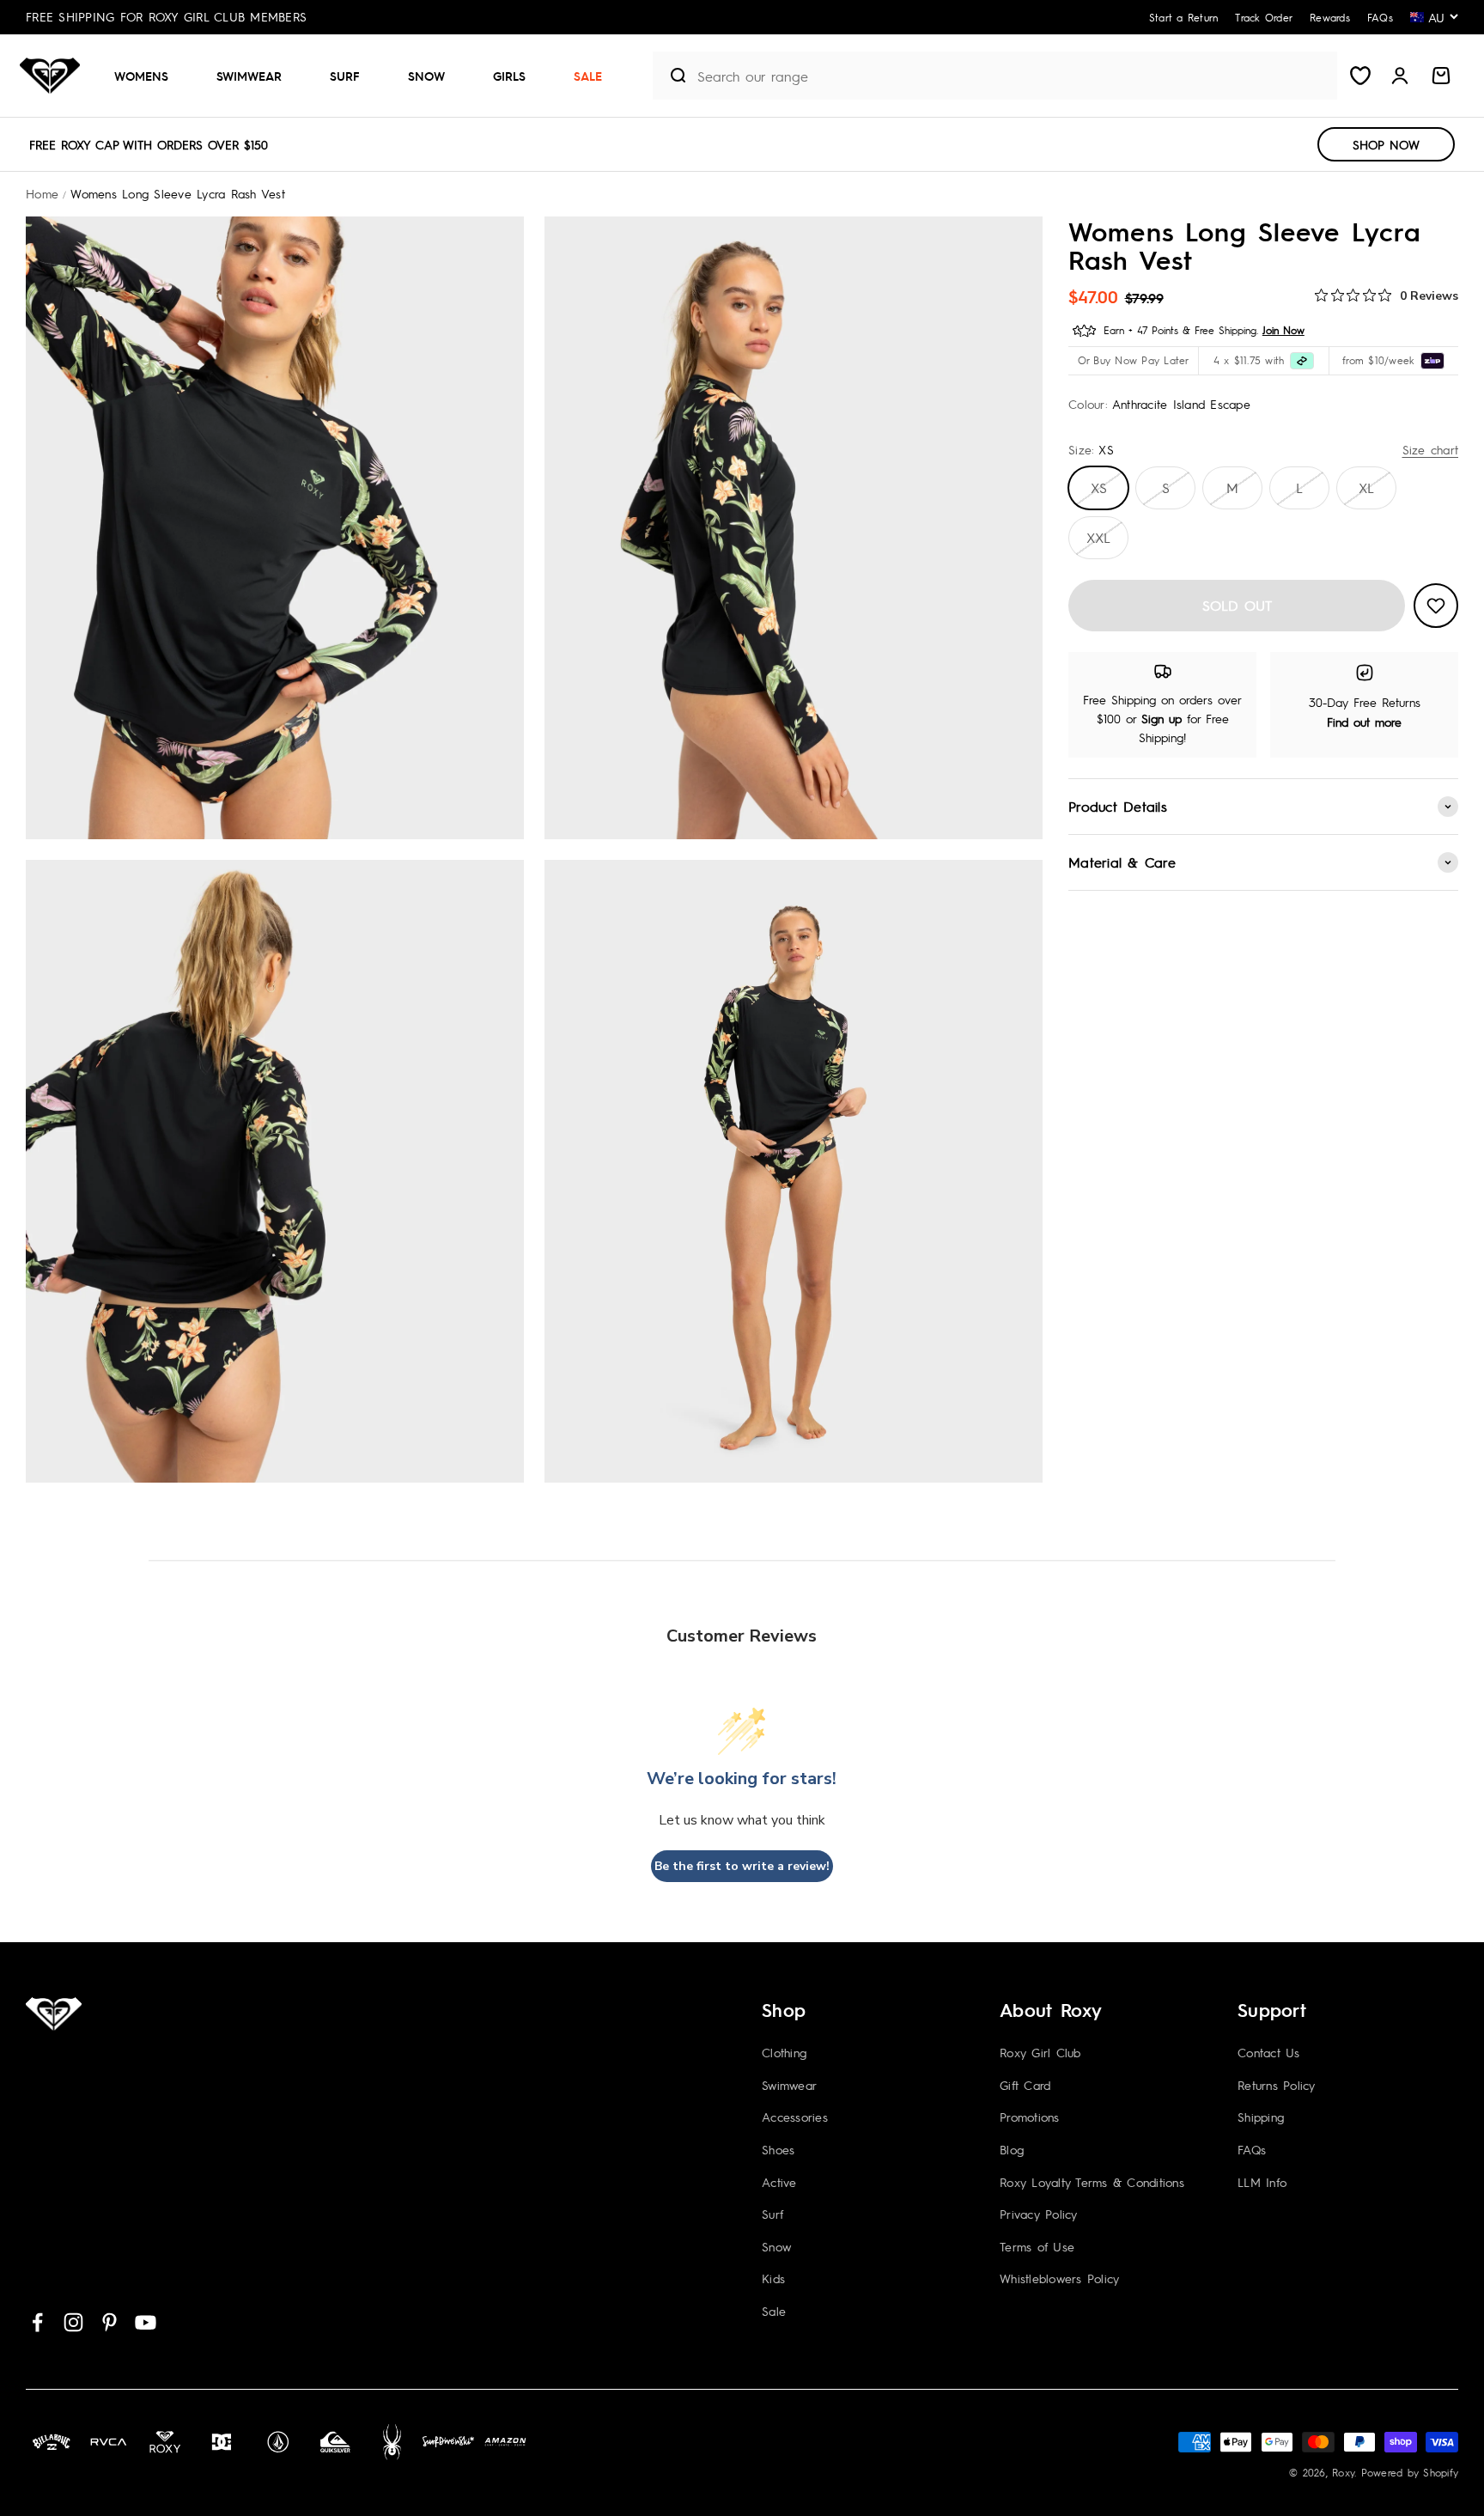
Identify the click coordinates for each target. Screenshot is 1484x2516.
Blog (1012, 2149)
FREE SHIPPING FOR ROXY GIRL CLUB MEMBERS (166, 16)
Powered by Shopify (1410, 2472)
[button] (148, 76)
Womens (141, 76)
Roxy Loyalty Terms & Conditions (1092, 2182)
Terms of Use (1037, 2246)
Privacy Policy (1039, 2214)
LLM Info (1262, 2182)
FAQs (1252, 2149)
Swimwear (249, 76)
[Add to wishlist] (1436, 606)
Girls (509, 76)
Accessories (795, 2117)
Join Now (1283, 330)
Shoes (778, 2149)
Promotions (1030, 2117)
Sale (588, 76)
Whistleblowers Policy (1059, 2278)
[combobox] (1013, 76)
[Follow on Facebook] (37, 2322)
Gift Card (1025, 2085)
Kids (773, 2278)
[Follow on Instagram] (73, 2322)
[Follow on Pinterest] (109, 2322)
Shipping (1261, 2117)
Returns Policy (1277, 2085)
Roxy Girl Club (1040, 2052)
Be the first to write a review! (742, 1866)
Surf (345, 76)
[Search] (671, 76)
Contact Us (1269, 2052)
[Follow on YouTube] (146, 2322)
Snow (426, 76)
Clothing (784, 2052)
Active (779, 2182)
